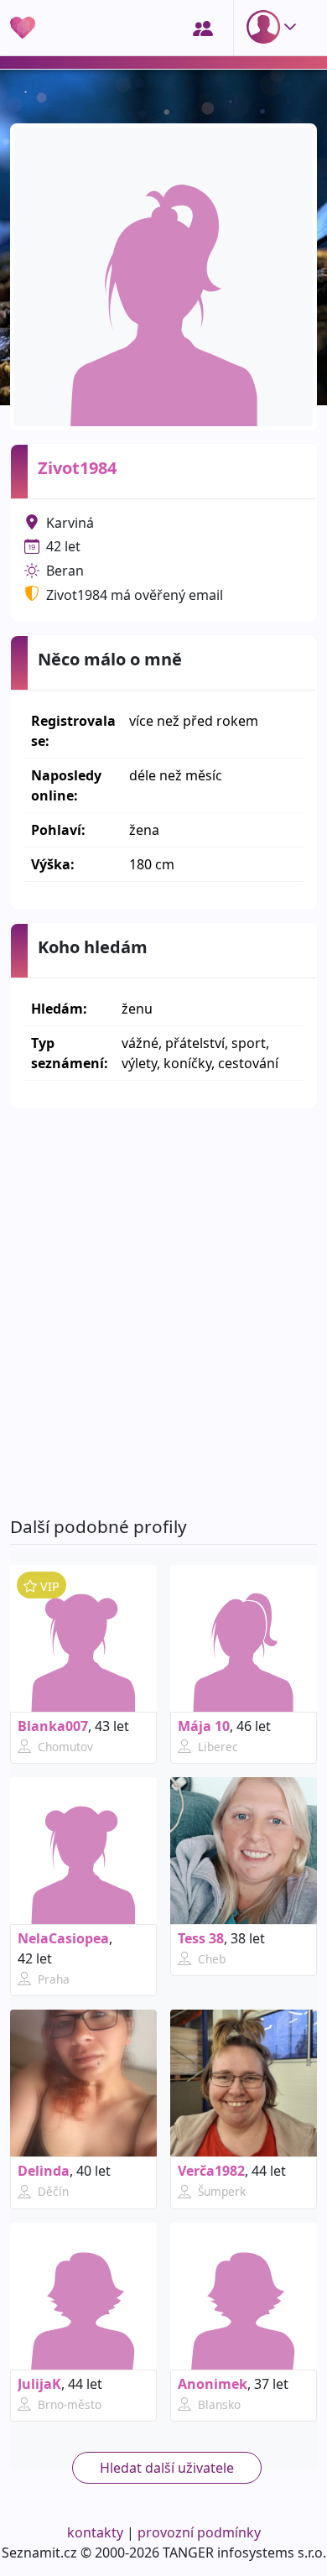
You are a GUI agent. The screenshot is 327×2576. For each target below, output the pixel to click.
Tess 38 (201, 1938)
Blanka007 (53, 1726)
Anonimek (213, 2384)
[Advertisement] (163, 1312)
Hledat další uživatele (167, 2468)
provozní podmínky (199, 2532)
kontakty (95, 2532)
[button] (275, 27)
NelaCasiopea (63, 1938)
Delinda (44, 2171)
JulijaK (39, 2384)
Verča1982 (211, 2171)
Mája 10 (204, 1726)
